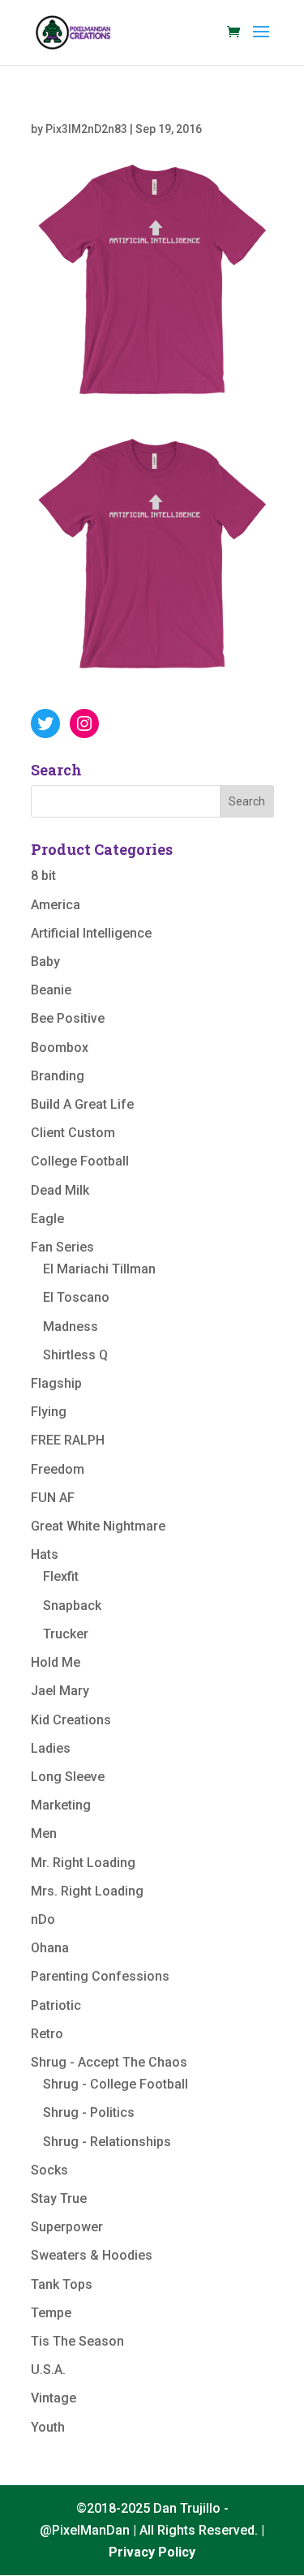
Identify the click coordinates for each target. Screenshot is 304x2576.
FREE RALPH (68, 1440)
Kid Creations (71, 1720)
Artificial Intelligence (91, 933)
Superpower (67, 2227)
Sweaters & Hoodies (92, 2255)
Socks (49, 2170)
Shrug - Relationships (107, 2142)
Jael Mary (60, 1691)
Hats (45, 1554)
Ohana (50, 1948)
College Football (80, 1161)
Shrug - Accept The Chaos (109, 2062)
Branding (58, 1076)
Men (44, 1833)
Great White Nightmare (98, 1526)
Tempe (51, 2313)
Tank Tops (62, 2284)
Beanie (51, 990)
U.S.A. (48, 2370)
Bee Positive (68, 1018)
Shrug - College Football (116, 2084)
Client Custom (73, 1133)
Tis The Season (77, 2341)
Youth (48, 2427)
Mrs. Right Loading (87, 1891)
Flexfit (61, 1576)
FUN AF (53, 1498)
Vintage (54, 2398)
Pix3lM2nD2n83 (86, 129)
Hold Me (56, 1662)
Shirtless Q (75, 1355)
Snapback (72, 1606)
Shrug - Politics (89, 2112)
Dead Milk (60, 1190)
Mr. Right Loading (83, 1863)
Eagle (47, 1219)
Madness (71, 1327)
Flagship (56, 1383)
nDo (43, 1919)
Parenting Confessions (100, 1976)
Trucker (66, 1634)
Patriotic (56, 2005)
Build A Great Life (82, 1104)
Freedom (58, 1469)
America (56, 905)
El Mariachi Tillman (99, 1269)
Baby (45, 962)
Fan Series (62, 1247)
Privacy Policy (152, 2552)
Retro (47, 2034)
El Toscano (76, 1297)
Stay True (59, 2198)
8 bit (43, 876)
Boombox (60, 1048)
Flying (49, 1412)
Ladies (51, 1748)
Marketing (61, 1805)
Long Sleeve (68, 1777)
